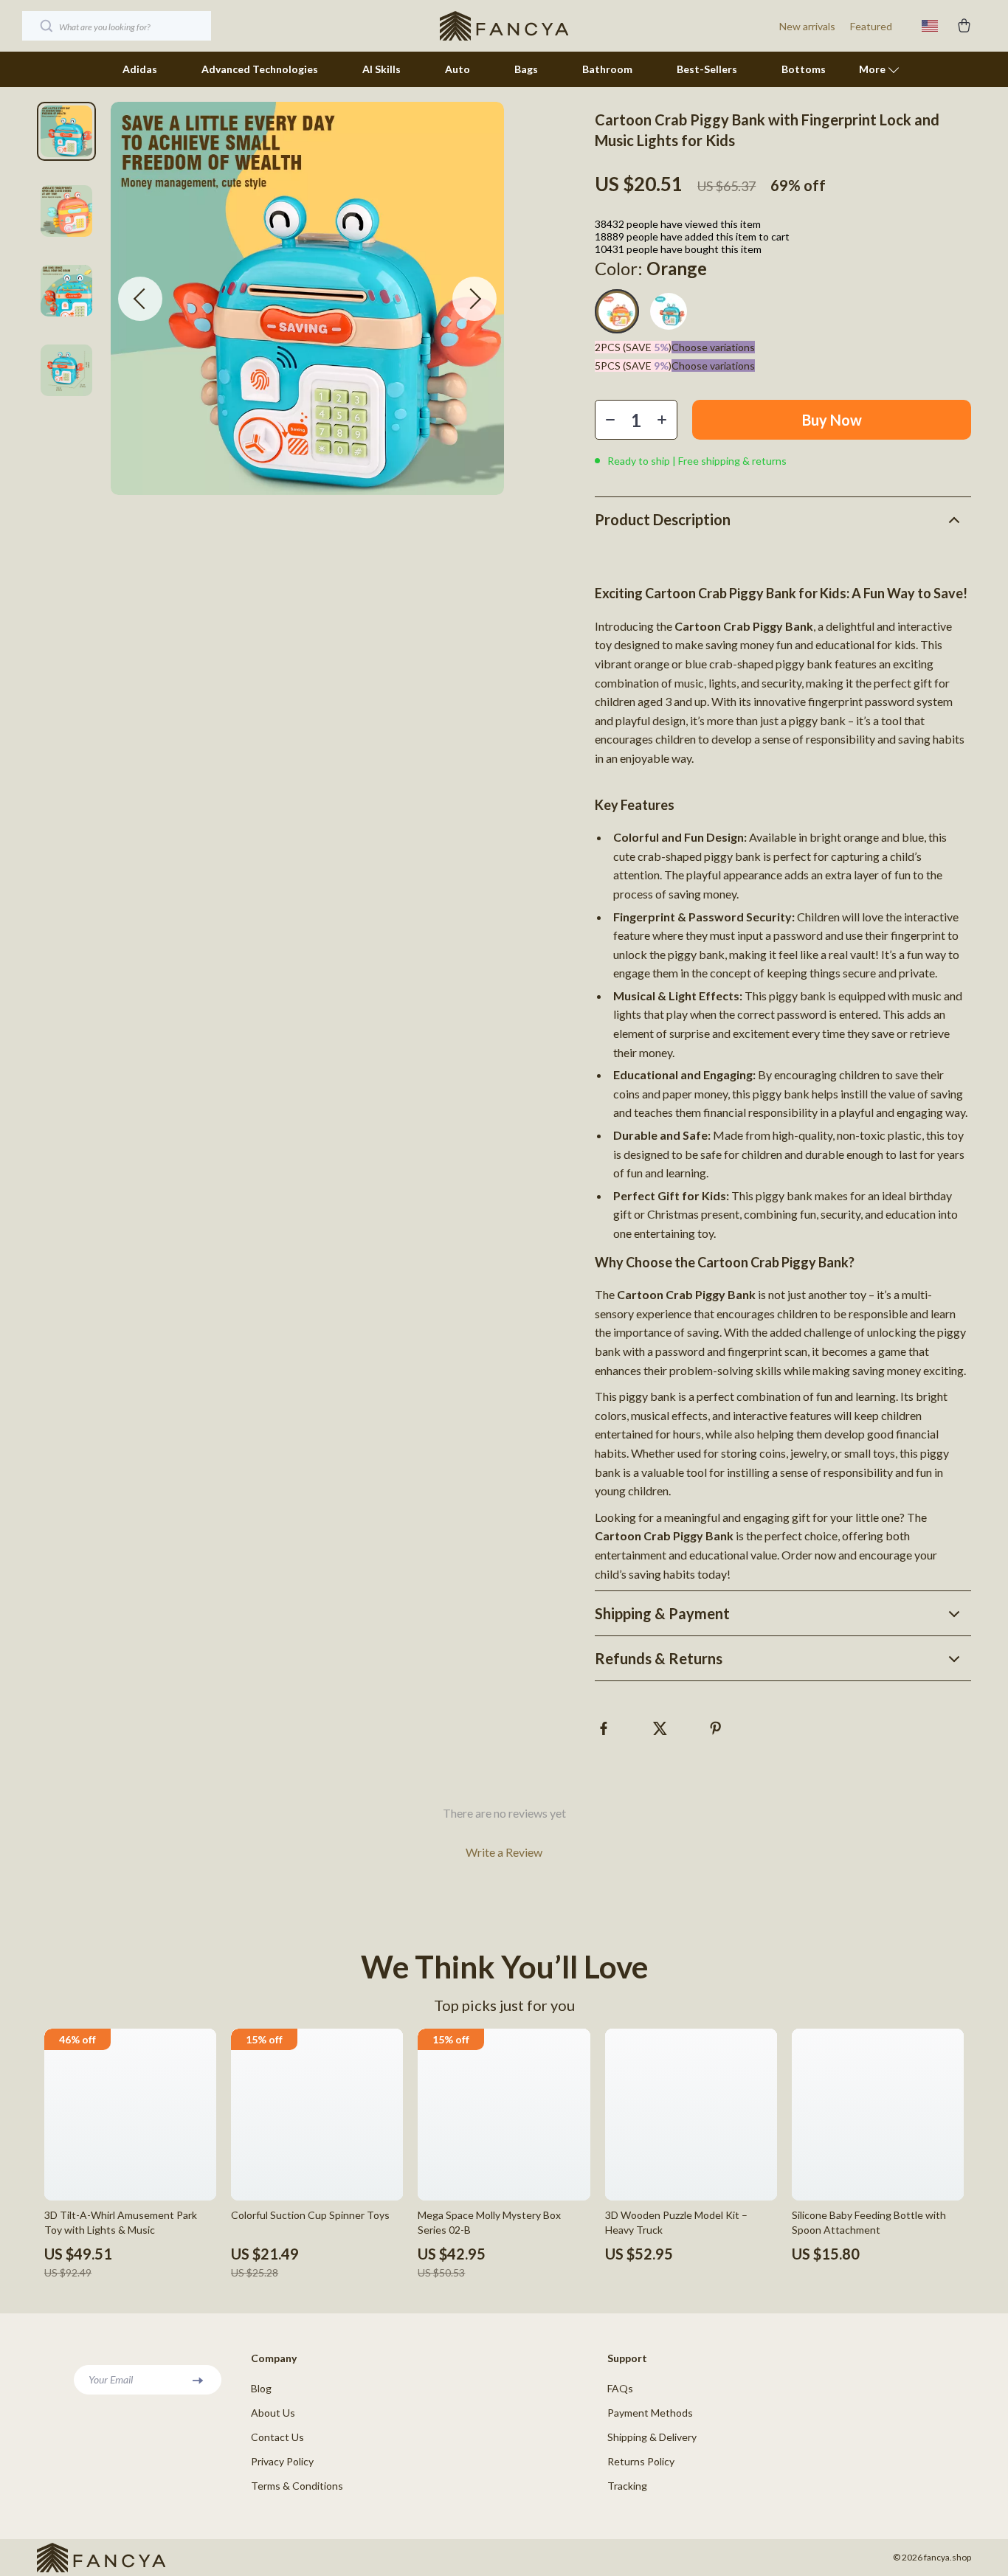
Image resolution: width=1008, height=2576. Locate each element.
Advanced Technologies (260, 69)
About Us (273, 2413)
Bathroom (607, 69)
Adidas (140, 69)
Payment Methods (650, 2413)
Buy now (832, 420)
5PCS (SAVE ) (633, 366)
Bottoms (804, 69)
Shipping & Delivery (652, 2437)
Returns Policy (641, 2461)
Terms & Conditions (297, 2486)
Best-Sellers (707, 69)
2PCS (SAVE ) (633, 347)
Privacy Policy (282, 2461)
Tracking (627, 2486)
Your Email (111, 2379)
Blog (261, 2388)
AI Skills (382, 69)
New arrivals (807, 26)
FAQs (620, 2388)
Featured (871, 26)
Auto (458, 69)
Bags (526, 69)
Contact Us (277, 2437)
